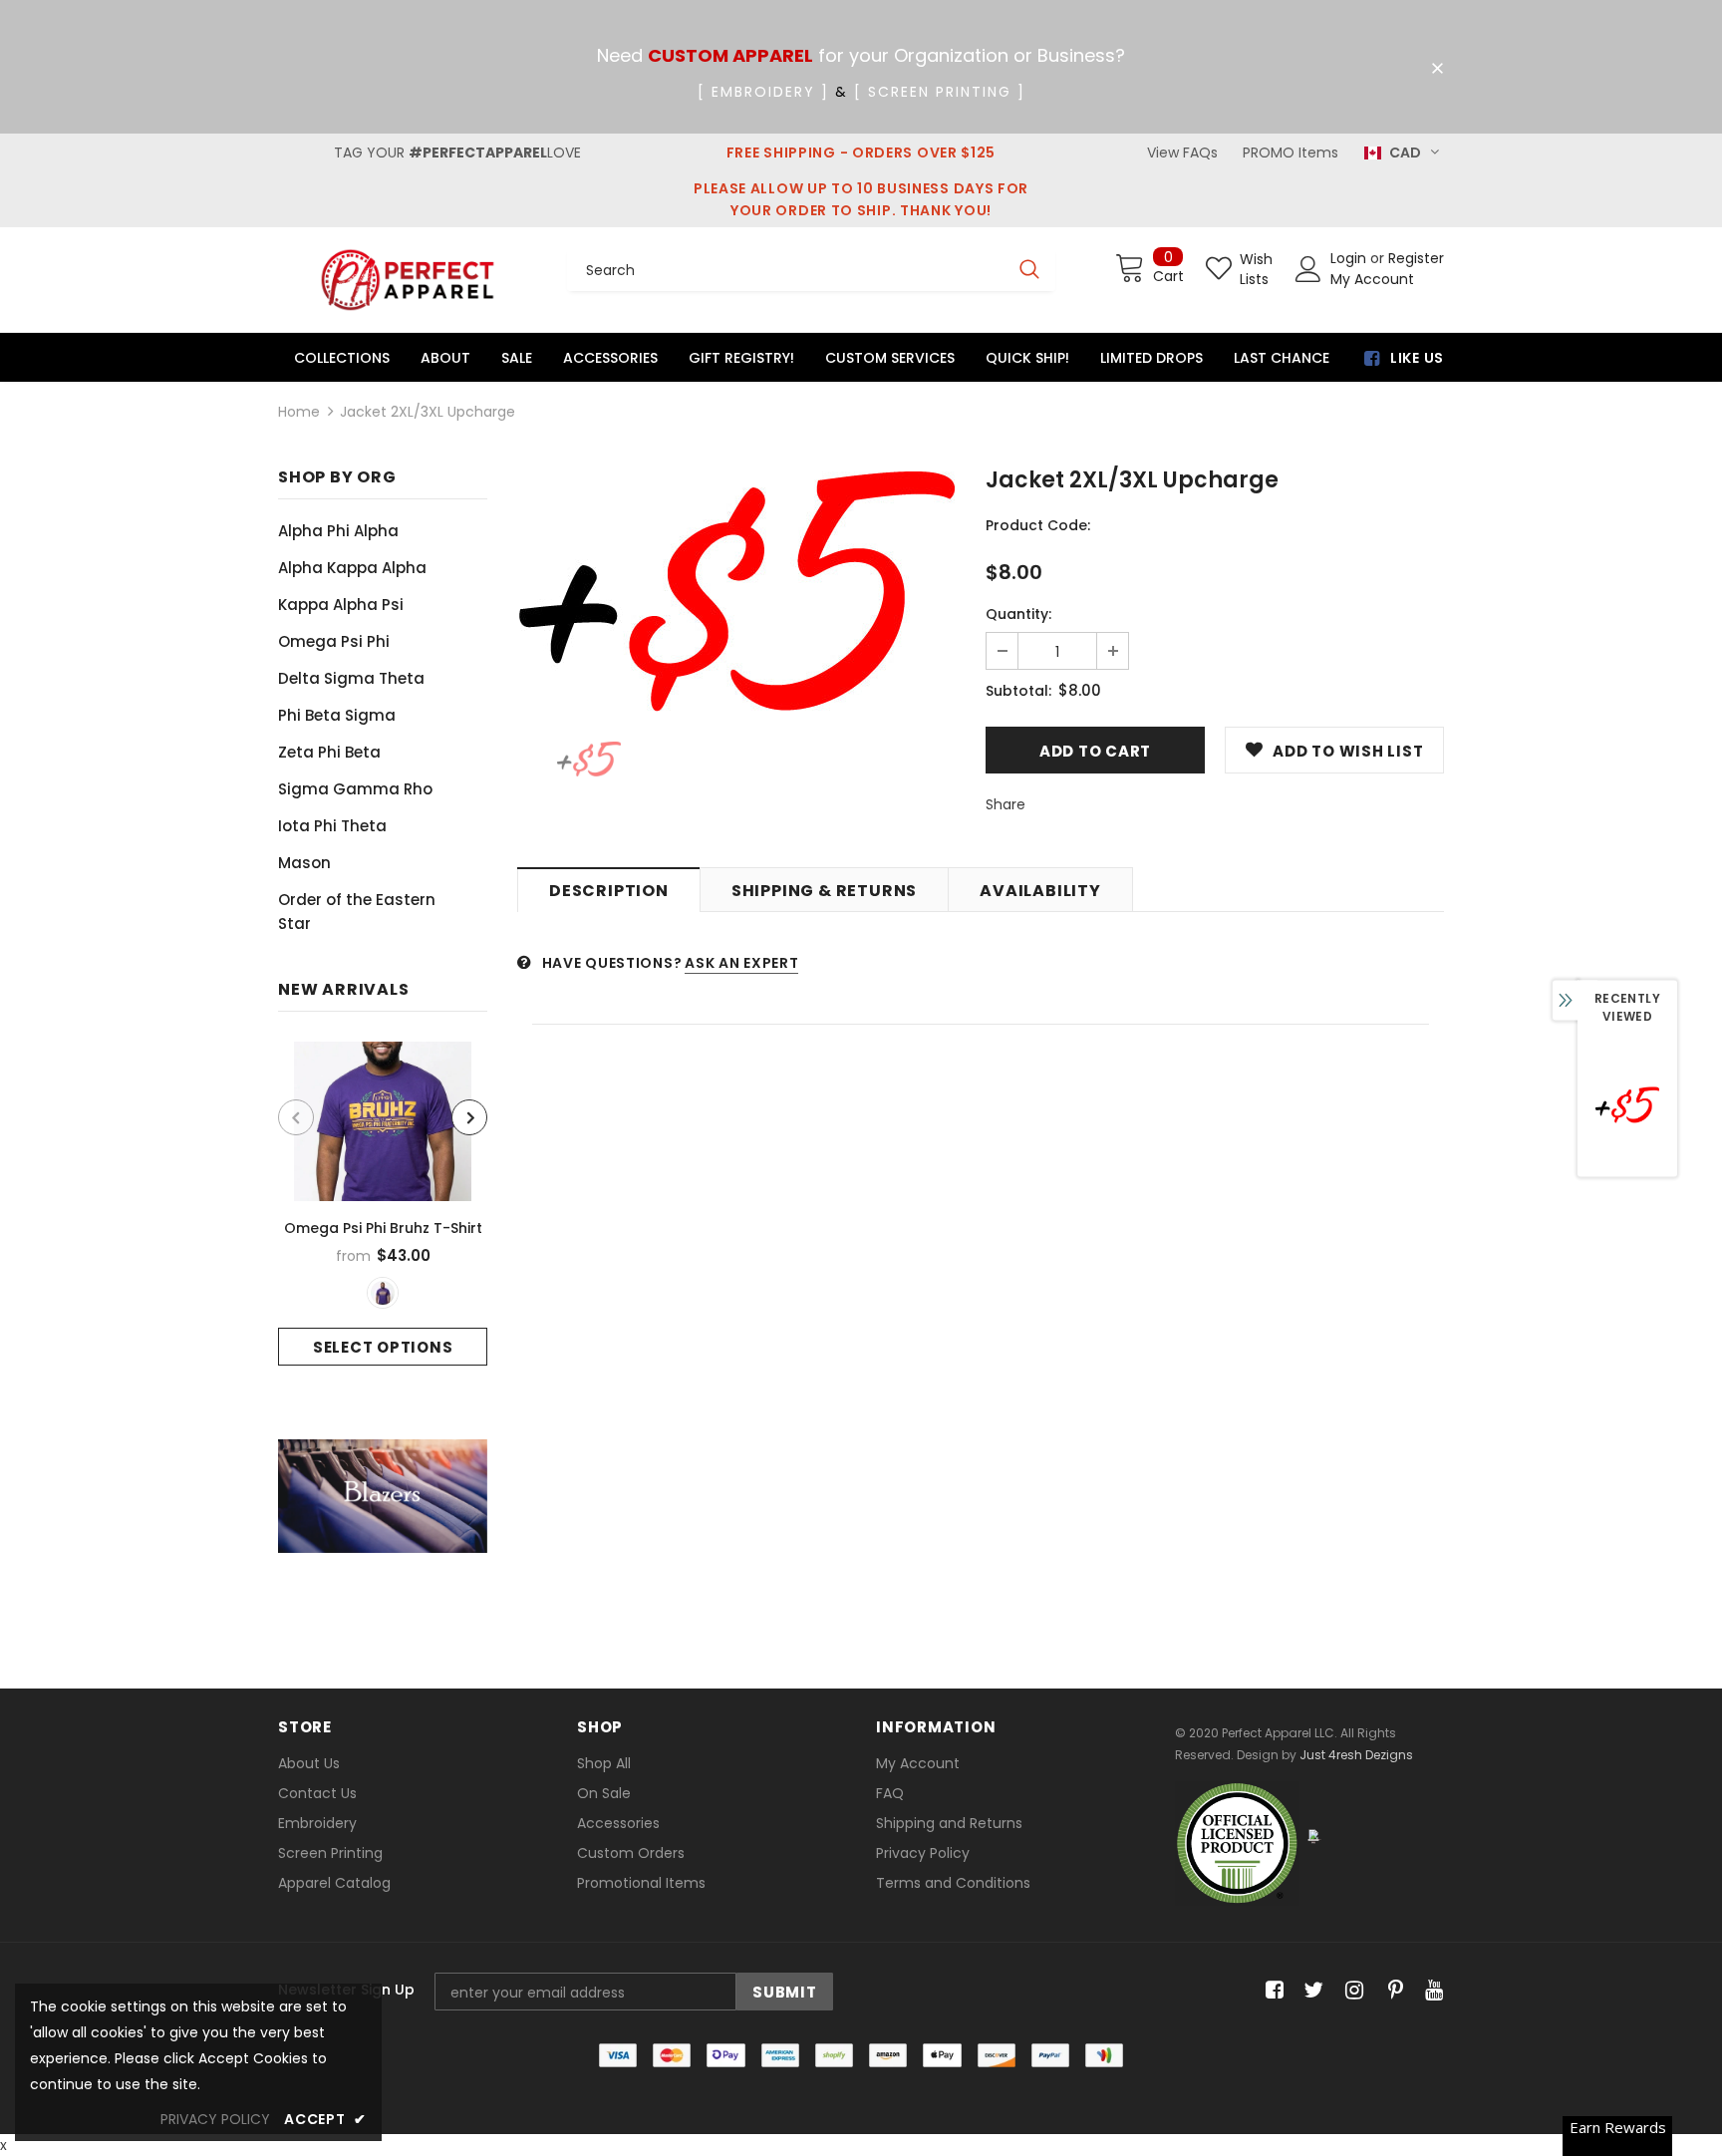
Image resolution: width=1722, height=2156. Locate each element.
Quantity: (1018, 614)
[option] (383, 1204)
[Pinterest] (1391, 1991)
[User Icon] (1308, 269)
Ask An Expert (741, 963)
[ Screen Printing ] (940, 92)
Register (1416, 258)
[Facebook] (1271, 1991)
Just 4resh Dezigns (1356, 1755)
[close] (1437, 69)
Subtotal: (1018, 691)
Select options (383, 1347)
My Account (1372, 279)
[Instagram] (1351, 1991)
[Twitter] (1311, 1991)
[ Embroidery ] (763, 92)
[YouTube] (1431, 1991)
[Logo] (408, 280)
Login (1350, 258)
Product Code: (1038, 525)
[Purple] (383, 1293)
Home (299, 412)
